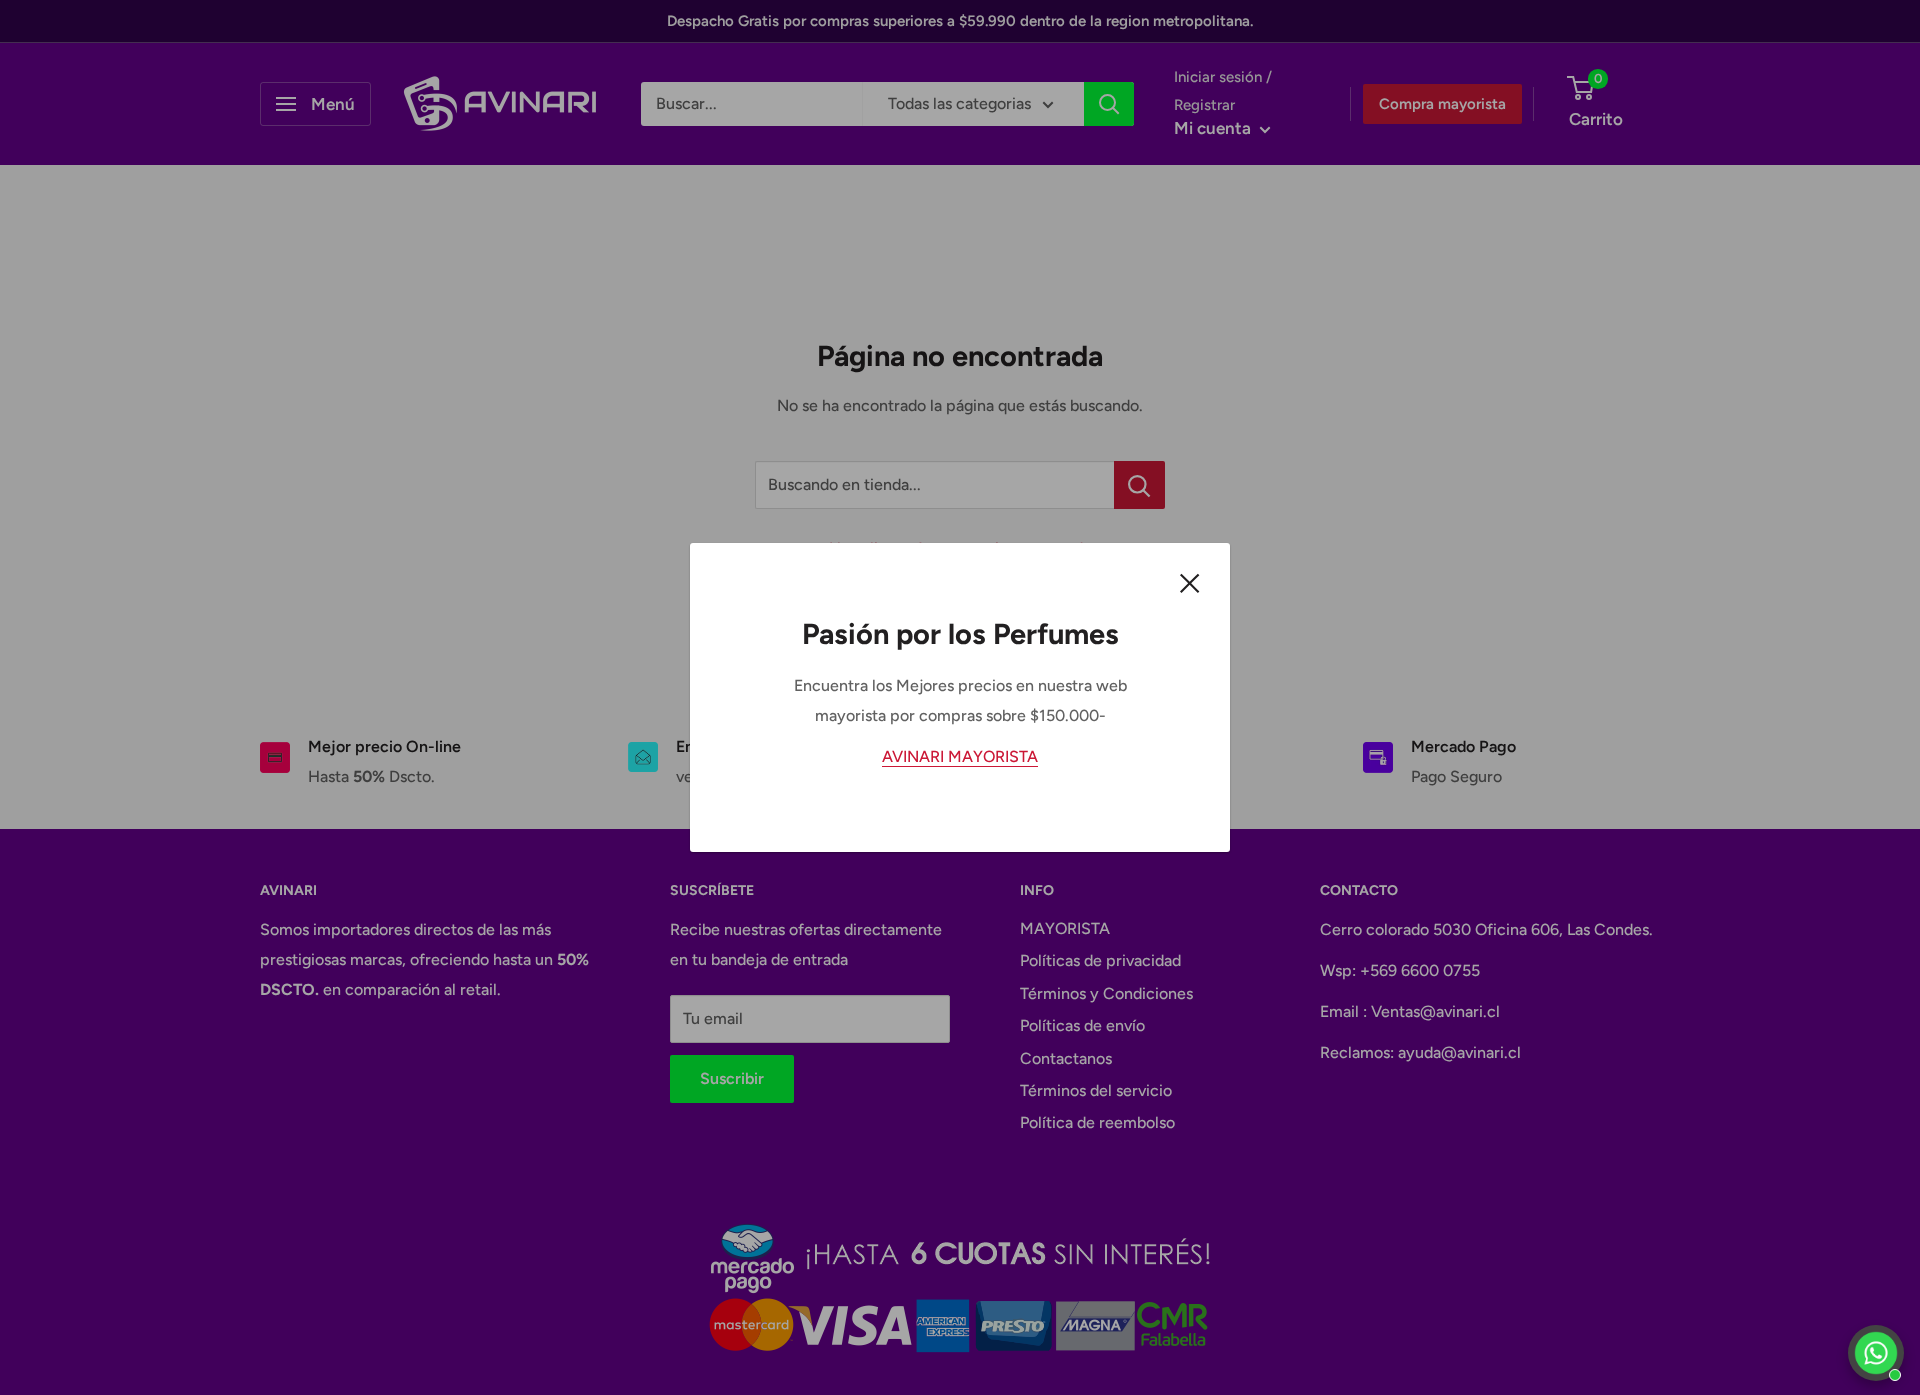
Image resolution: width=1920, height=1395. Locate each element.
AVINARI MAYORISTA (960, 756)
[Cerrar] (1190, 582)
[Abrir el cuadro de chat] (1876, 1353)
